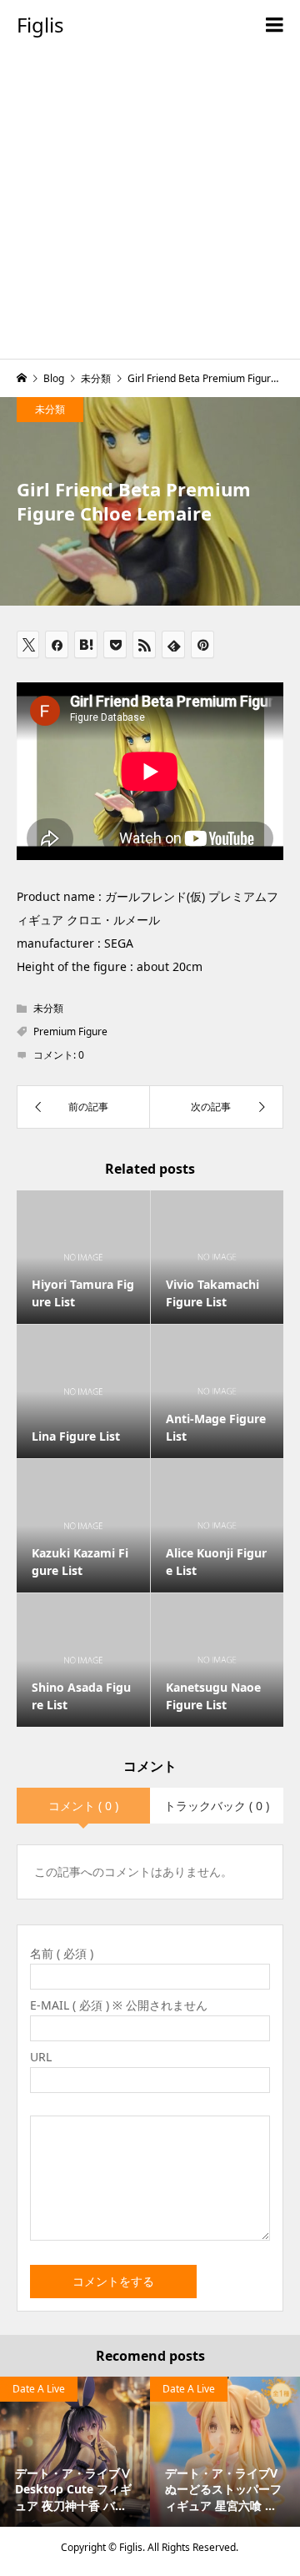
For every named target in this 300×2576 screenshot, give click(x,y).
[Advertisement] (150, 209)
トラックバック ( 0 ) (217, 1806)
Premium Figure (70, 1031)
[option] (75, 2452)
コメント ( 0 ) (83, 1806)
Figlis (40, 25)
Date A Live (39, 2389)
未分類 (50, 409)
